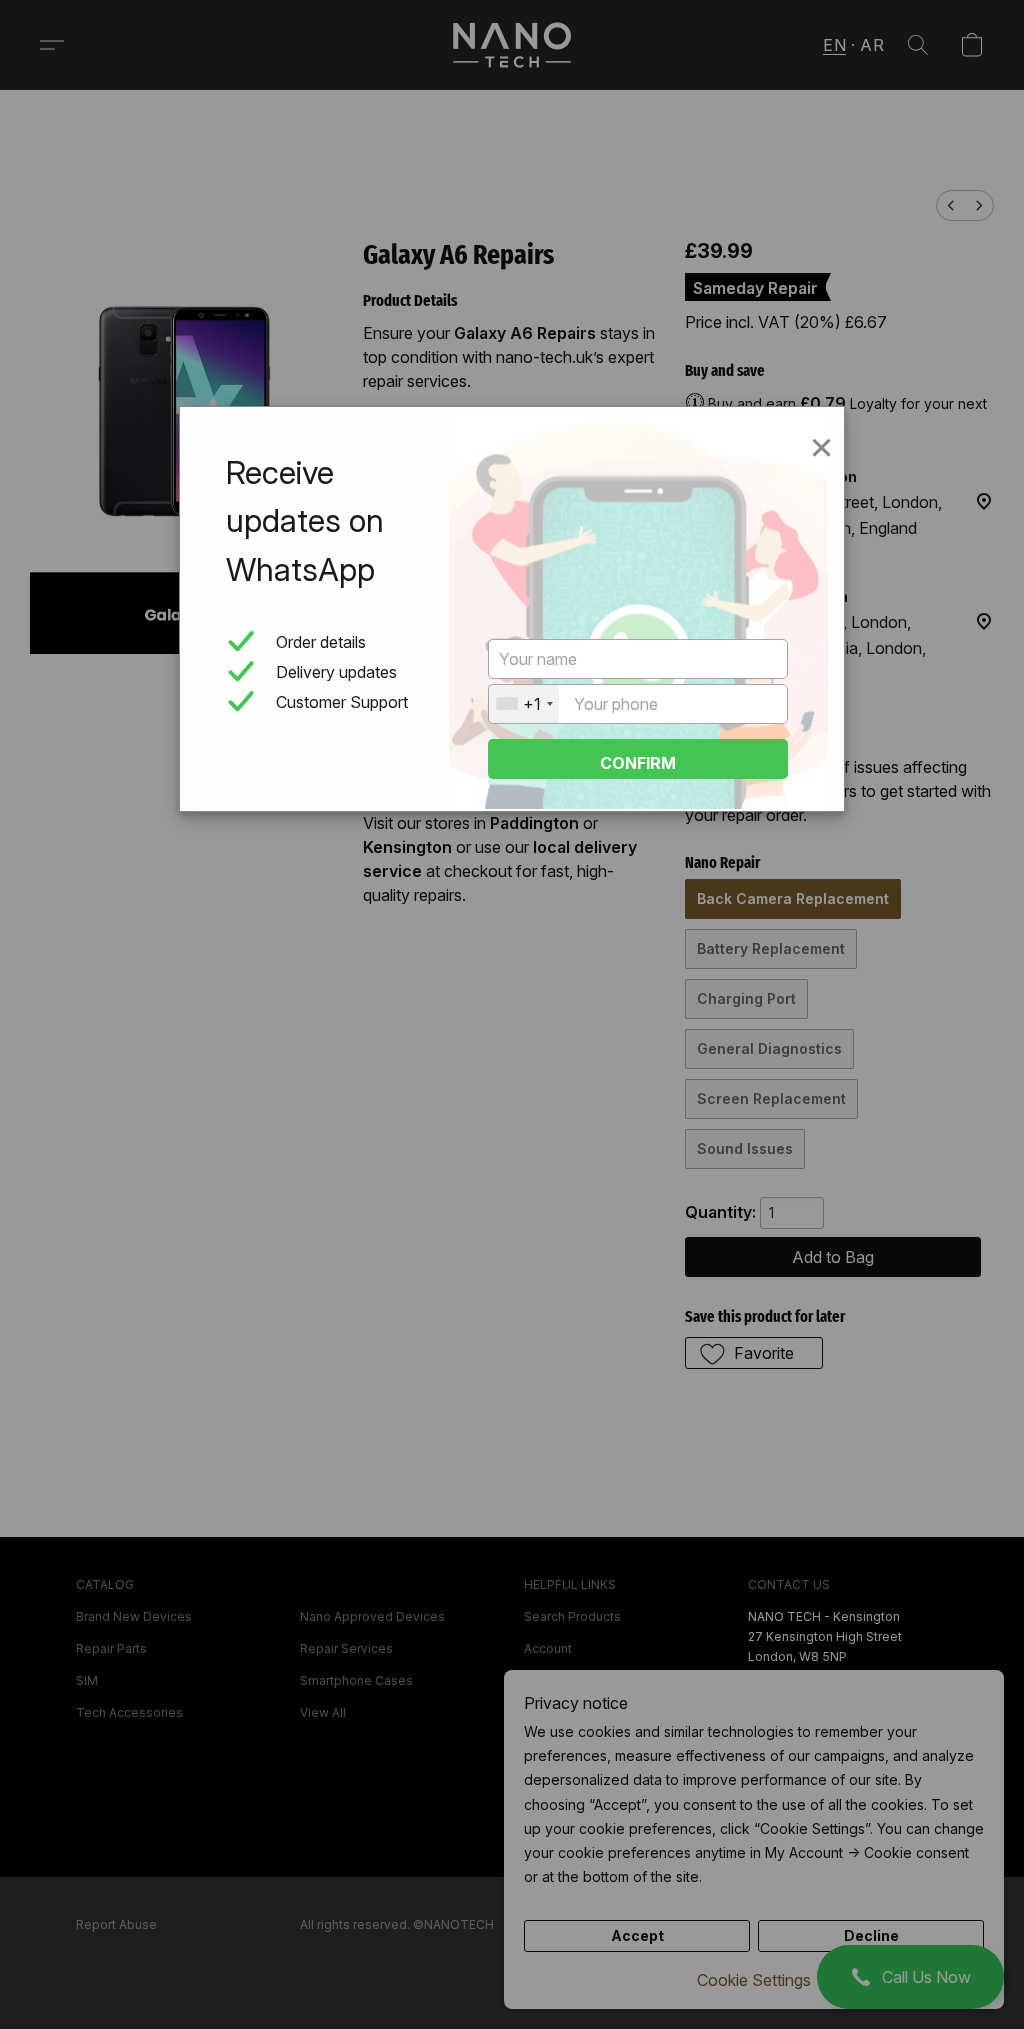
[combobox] (524, 704)
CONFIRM (638, 763)
